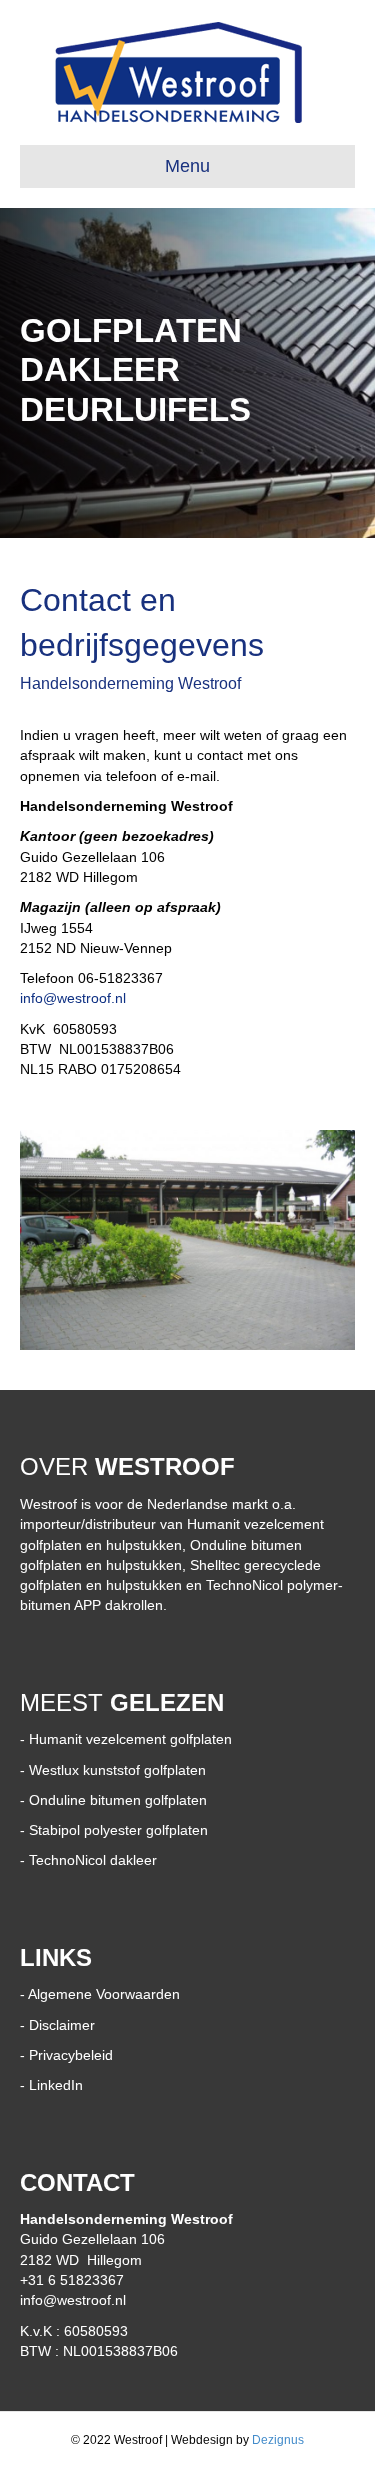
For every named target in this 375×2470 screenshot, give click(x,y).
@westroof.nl (84, 998)
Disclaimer (62, 2025)
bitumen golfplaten (146, 1800)
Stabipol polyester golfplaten (118, 1830)
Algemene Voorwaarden (104, 1994)
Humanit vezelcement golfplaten (130, 1739)
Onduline (57, 1800)
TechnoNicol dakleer (93, 1860)
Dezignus (278, 2440)
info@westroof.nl (73, 2300)
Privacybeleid (71, 2055)
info (31, 998)
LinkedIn (56, 2085)
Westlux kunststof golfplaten (117, 1770)
